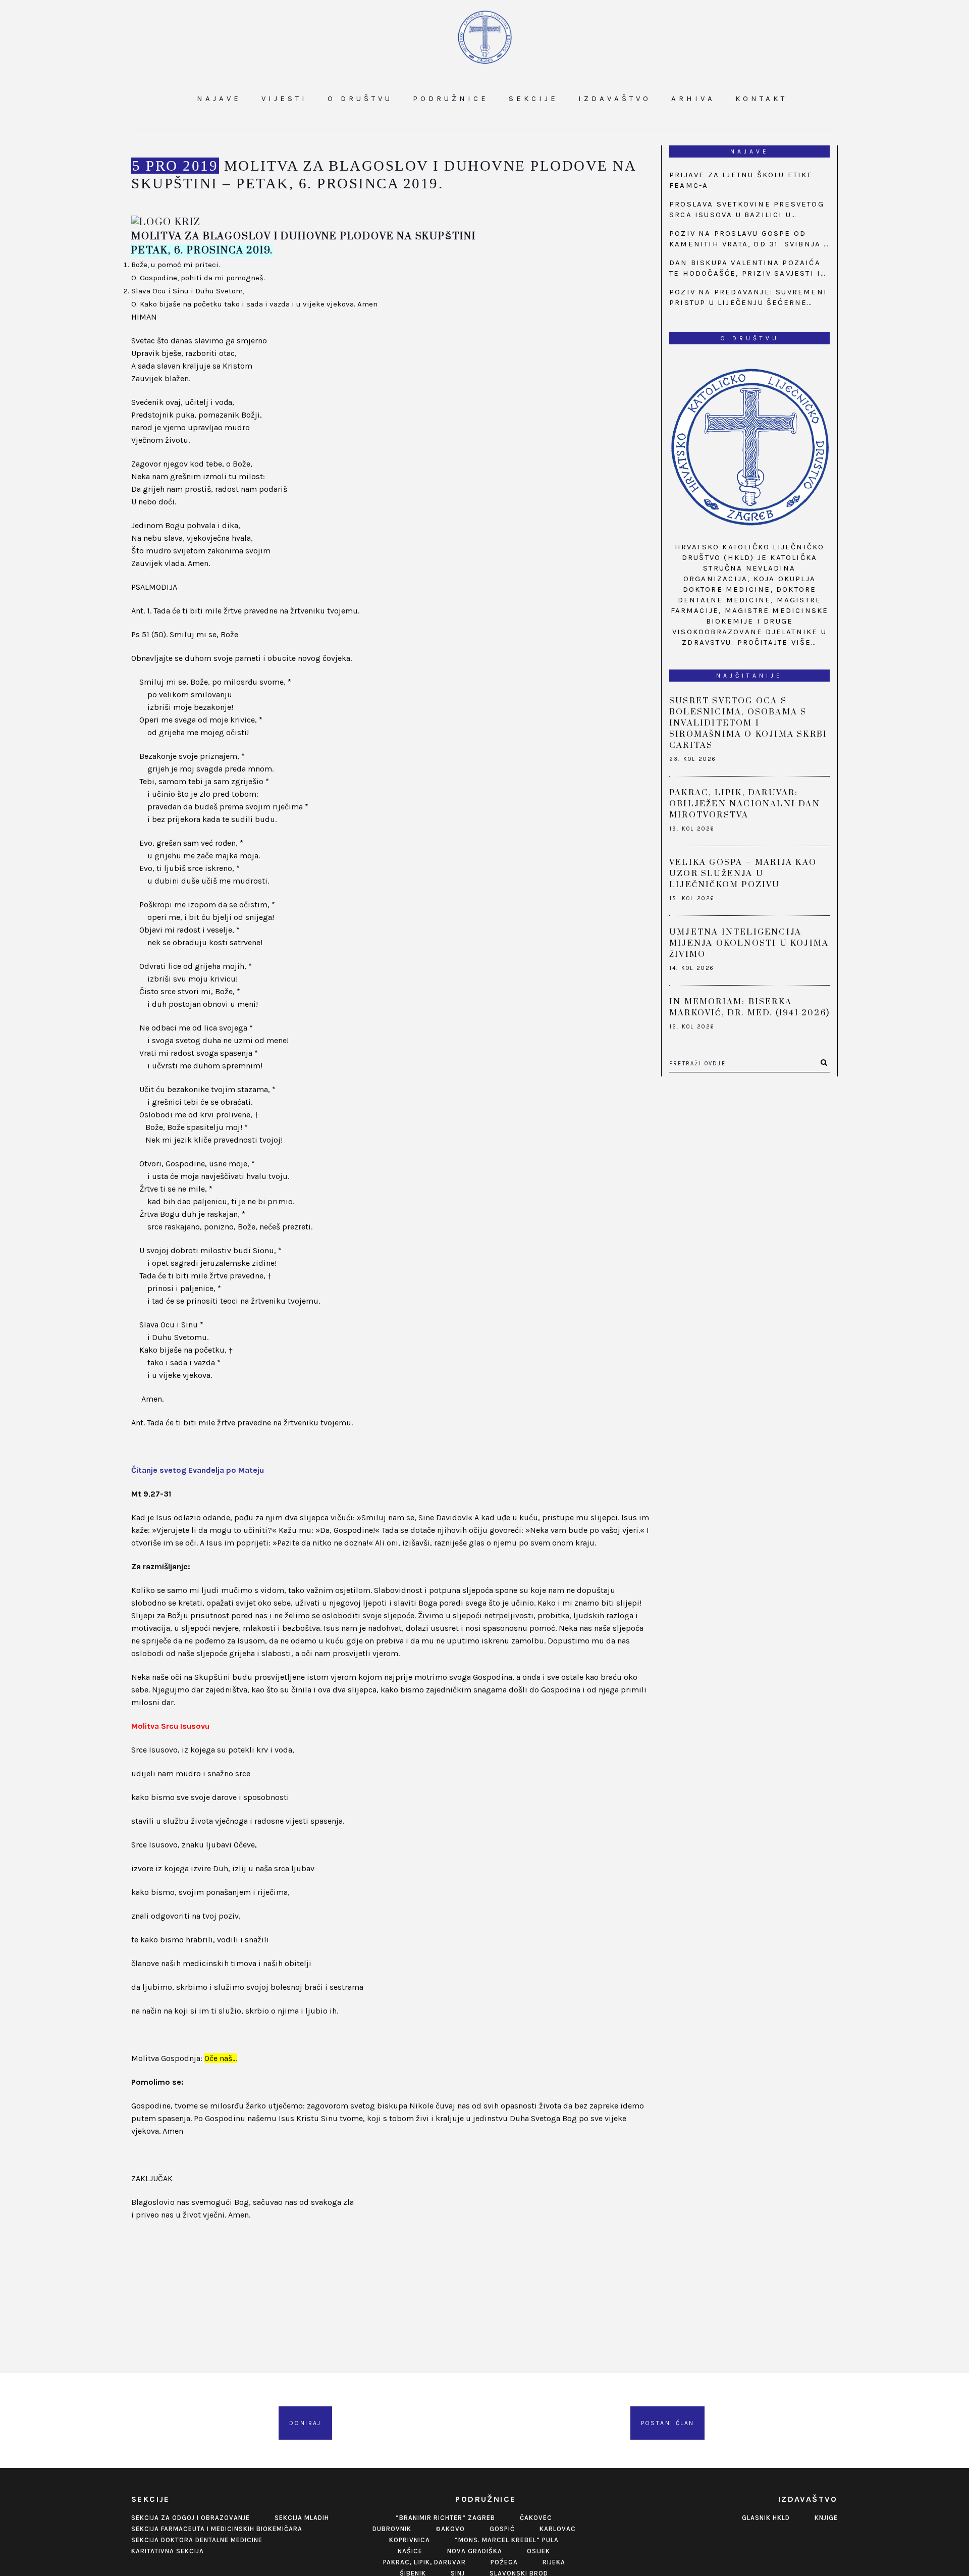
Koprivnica (410, 2540)
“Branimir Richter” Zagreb (445, 2518)
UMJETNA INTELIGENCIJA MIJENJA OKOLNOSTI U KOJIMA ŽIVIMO (749, 943)
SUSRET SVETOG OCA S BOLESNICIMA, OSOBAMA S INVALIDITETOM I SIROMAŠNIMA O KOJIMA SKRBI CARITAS (748, 723)
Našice (410, 2551)
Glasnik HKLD (766, 2518)
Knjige (826, 2518)
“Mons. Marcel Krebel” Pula (507, 2540)
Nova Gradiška (475, 2551)
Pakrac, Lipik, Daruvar (424, 2562)
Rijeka (554, 2562)
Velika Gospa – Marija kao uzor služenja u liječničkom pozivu (743, 873)
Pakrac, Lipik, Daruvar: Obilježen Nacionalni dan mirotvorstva (745, 804)
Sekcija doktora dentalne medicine (197, 2540)
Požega (504, 2562)
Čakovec (536, 2518)
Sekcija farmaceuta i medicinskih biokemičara (217, 2529)
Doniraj (305, 2423)
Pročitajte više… (777, 642)
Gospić (502, 2529)
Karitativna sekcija (168, 2551)
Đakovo (450, 2529)
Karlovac (558, 2529)
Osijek (539, 2551)
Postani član (668, 2423)
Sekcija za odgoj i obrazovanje (191, 2518)
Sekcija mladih (302, 2518)
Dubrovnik (392, 2529)
